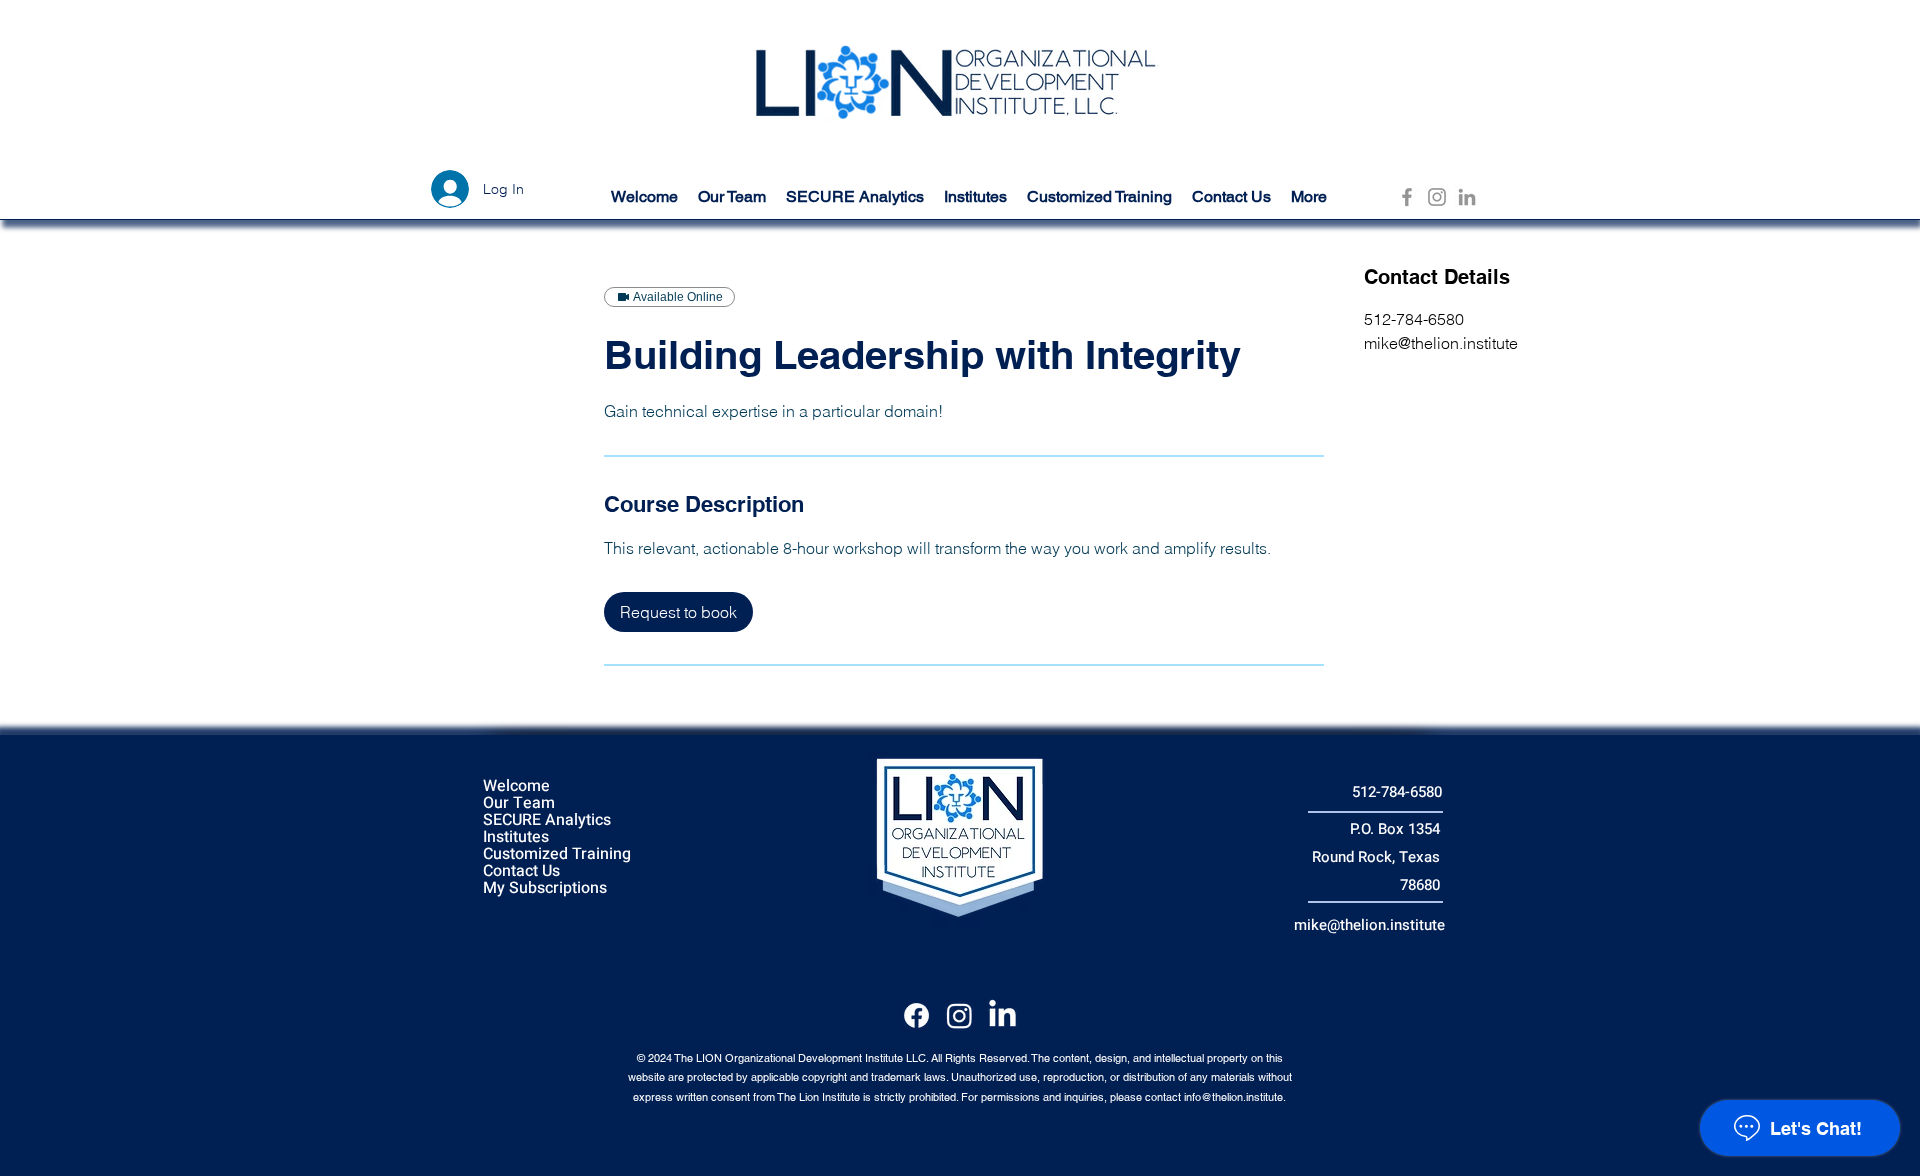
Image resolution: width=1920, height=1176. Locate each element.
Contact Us (521, 871)
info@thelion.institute (1233, 1097)
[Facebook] (1407, 197)
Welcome (516, 786)
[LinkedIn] (1467, 197)
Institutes (516, 837)
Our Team (519, 803)
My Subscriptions (545, 888)
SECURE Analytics (547, 820)
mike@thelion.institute (1369, 925)
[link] (678, 612)
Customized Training (557, 854)
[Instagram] (1437, 197)
